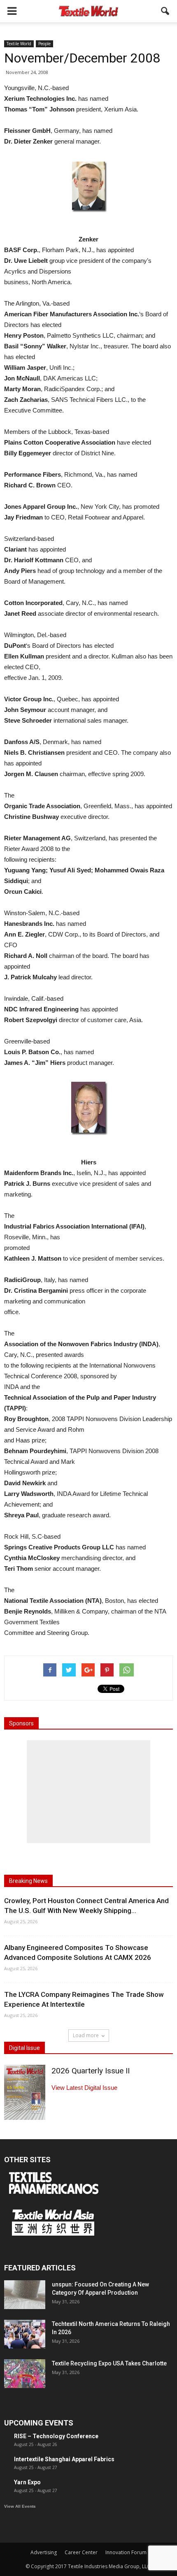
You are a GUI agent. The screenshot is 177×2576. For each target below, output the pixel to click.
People (44, 44)
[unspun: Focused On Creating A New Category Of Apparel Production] (25, 2295)
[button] (165, 11)
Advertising (44, 2552)
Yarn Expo (27, 2482)
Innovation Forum (126, 2552)
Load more (86, 2035)
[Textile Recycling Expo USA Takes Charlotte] (25, 2374)
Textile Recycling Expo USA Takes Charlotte (109, 2363)
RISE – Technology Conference (56, 2436)
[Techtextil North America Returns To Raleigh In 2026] (25, 2334)
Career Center (81, 2552)
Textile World (19, 44)
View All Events (20, 2506)
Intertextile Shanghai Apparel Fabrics (64, 2459)
